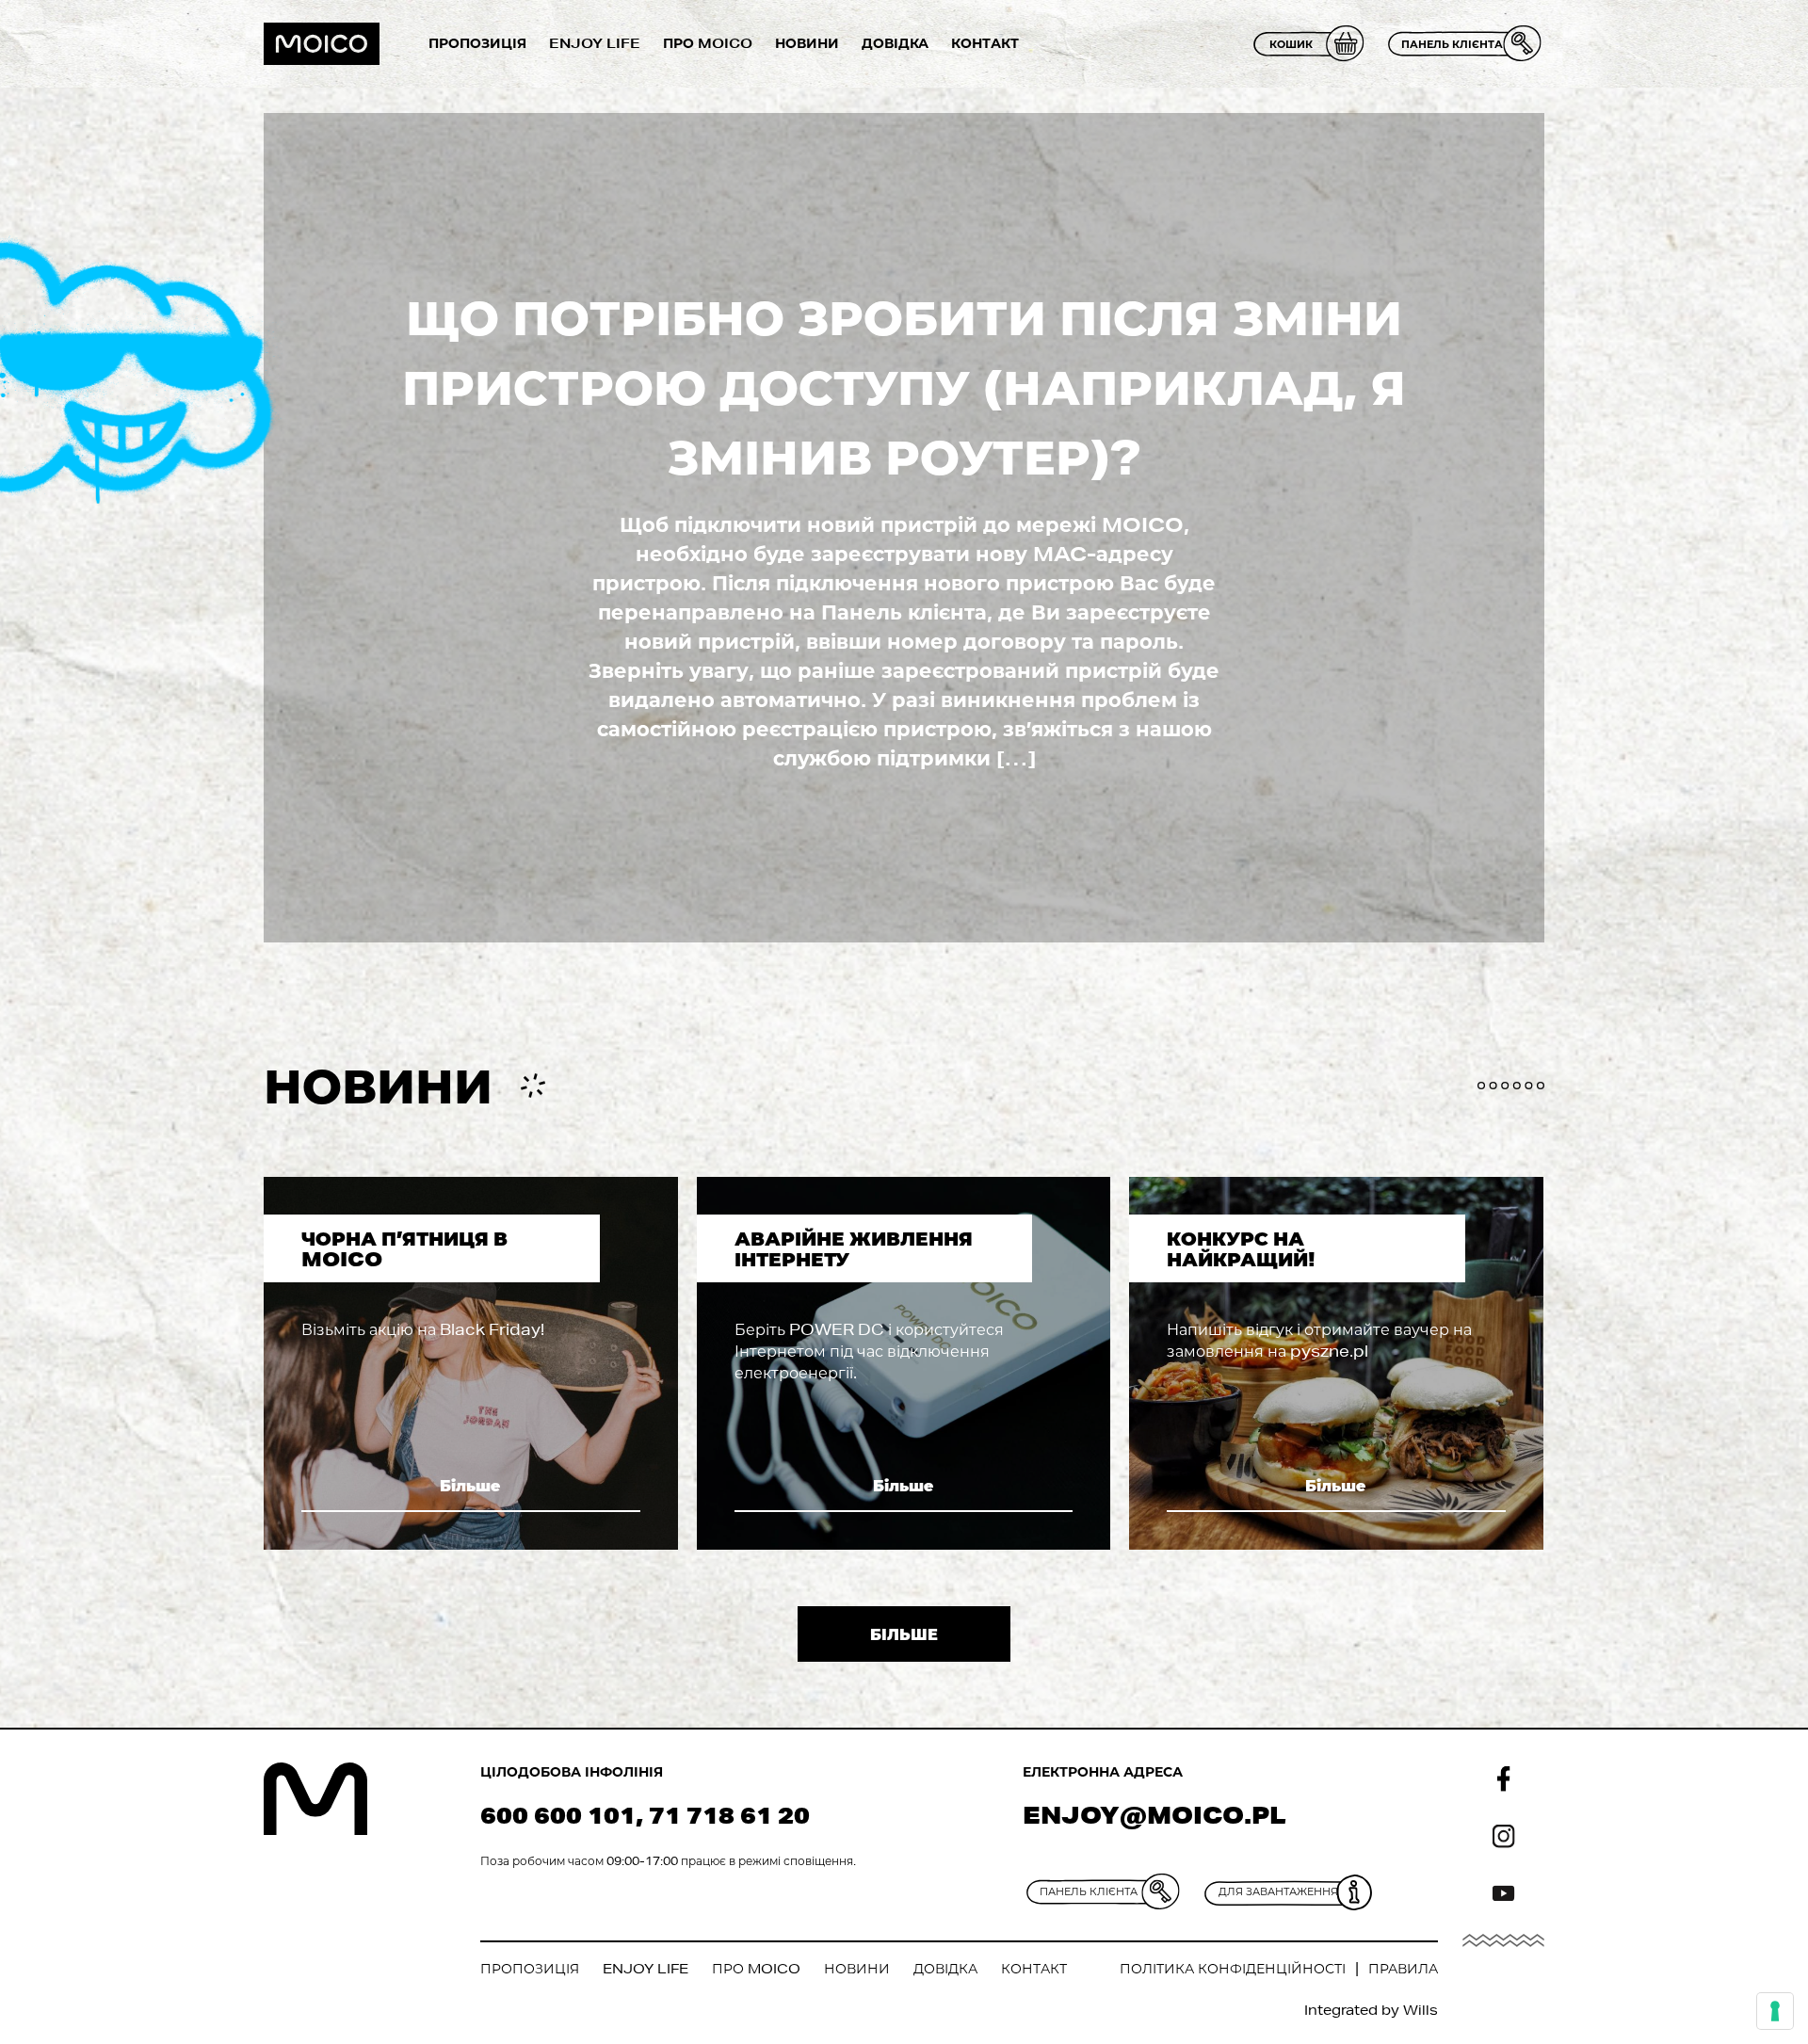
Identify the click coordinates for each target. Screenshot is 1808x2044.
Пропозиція (477, 43)
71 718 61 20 (729, 1815)
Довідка (895, 43)
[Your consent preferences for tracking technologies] (1775, 2011)
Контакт (985, 43)
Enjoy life (595, 43)
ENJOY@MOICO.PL (1154, 1815)
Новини (807, 43)
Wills (1421, 2010)
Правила (1403, 1969)
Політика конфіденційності (1233, 1969)
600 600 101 (558, 1815)
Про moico (708, 43)
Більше (470, 1485)
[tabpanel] (471, 1363)
